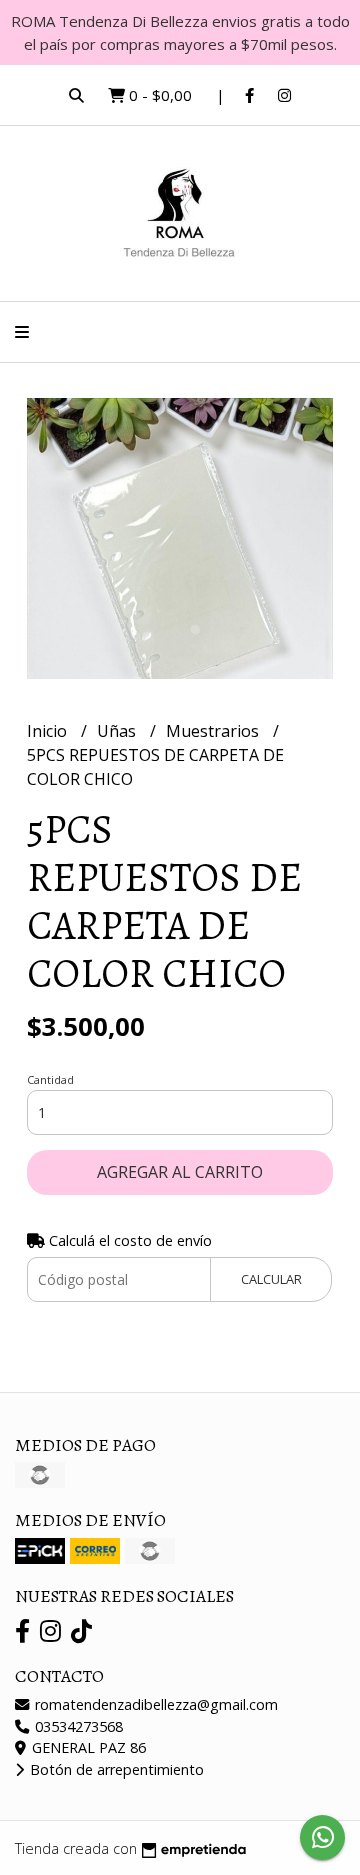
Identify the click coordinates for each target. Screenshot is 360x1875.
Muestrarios (214, 731)
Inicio (49, 731)
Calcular (271, 1279)
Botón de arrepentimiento (115, 1769)
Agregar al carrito (180, 1172)
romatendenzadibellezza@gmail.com (154, 1704)
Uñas (118, 731)
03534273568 (77, 1726)
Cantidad (50, 1079)
